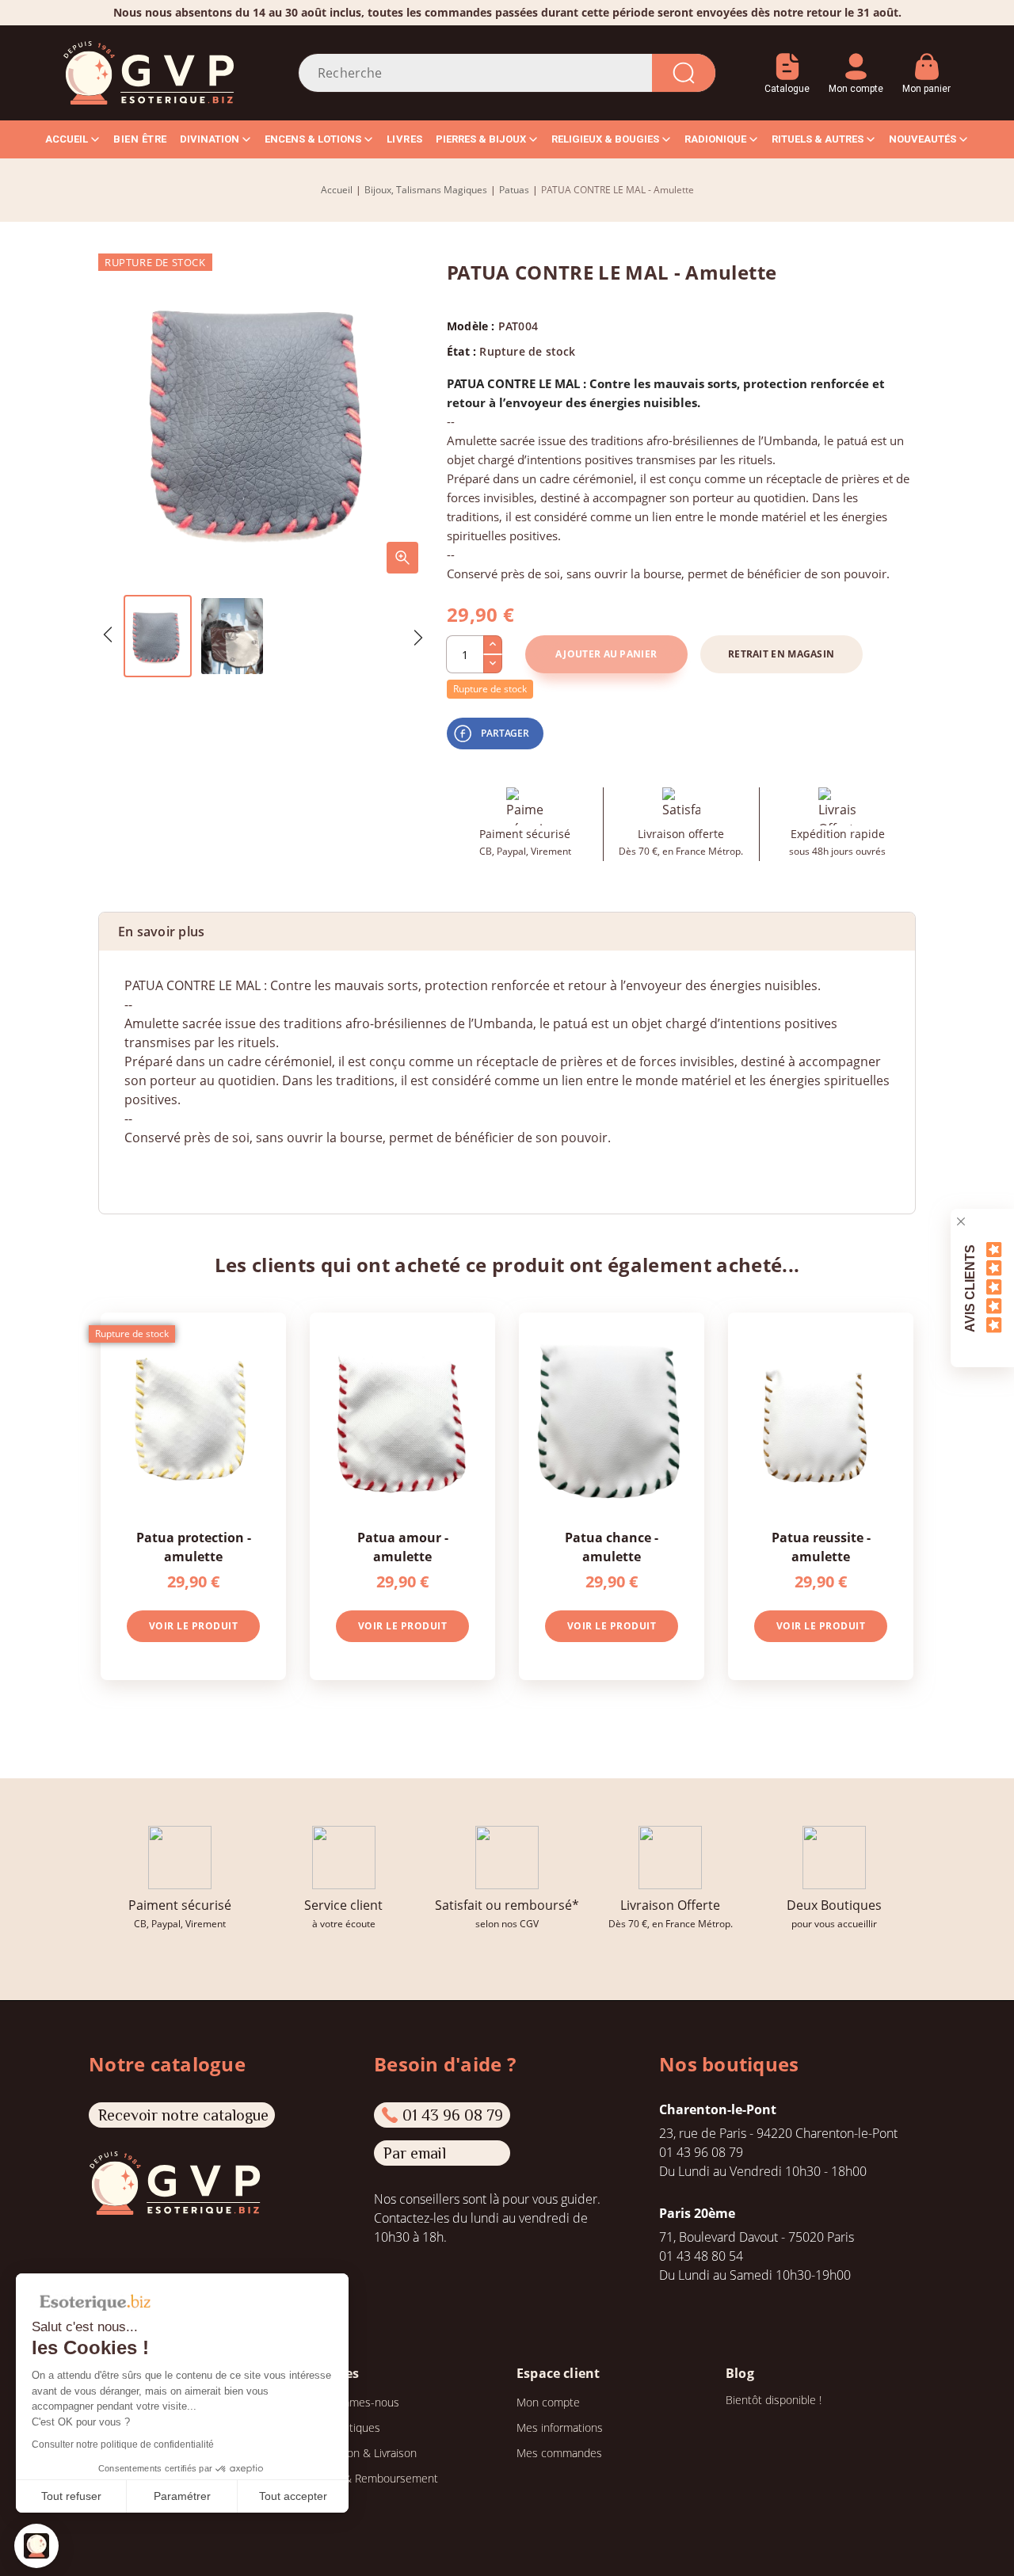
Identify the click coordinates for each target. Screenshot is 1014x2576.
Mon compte (548, 2402)
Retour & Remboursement (373, 2478)
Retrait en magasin (781, 654)
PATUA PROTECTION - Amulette (194, 1547)
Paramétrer (182, 2496)
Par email (415, 2153)
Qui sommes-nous (353, 2402)
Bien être (140, 139)
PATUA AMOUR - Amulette (403, 1547)
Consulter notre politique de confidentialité (123, 2445)
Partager (505, 733)
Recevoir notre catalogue (183, 2115)
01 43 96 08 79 (453, 2115)
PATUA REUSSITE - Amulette (821, 1547)
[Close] (961, 1221)
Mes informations (560, 2427)
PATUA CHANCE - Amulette (612, 1547)
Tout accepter (293, 2496)
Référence (154, 1169)
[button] (36, 2546)
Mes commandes (559, 2453)
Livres (405, 139)
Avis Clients (970, 1288)
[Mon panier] (926, 61)
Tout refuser (71, 2496)
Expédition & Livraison (362, 2453)
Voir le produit (194, 1626)
